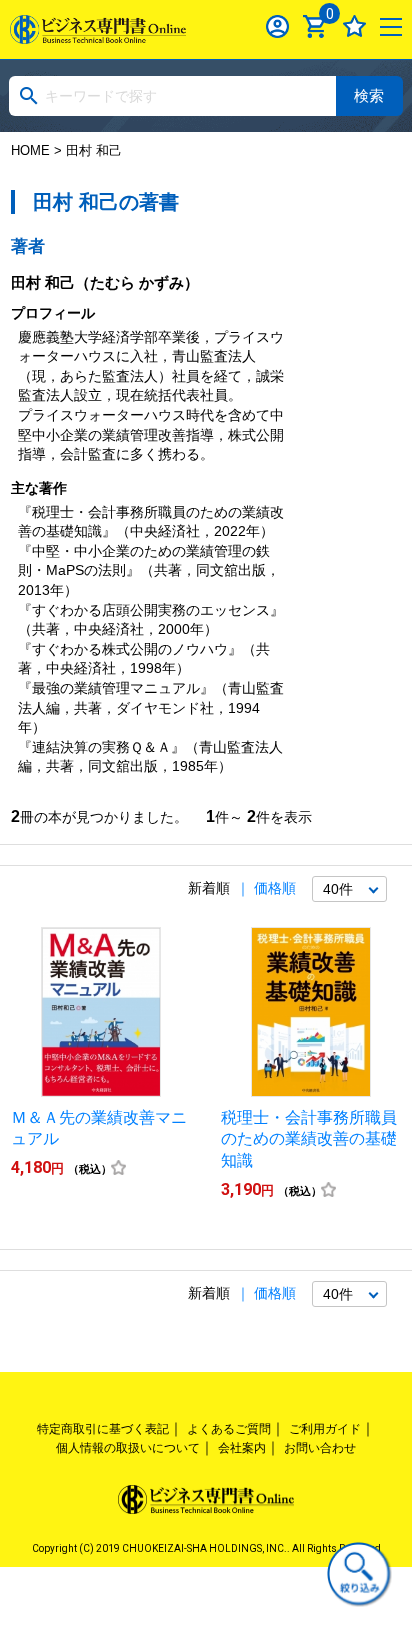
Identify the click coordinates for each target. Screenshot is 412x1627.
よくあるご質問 (229, 1429)
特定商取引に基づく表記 (103, 1429)
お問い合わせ (320, 1448)
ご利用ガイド (325, 1429)
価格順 (275, 888)
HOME (30, 150)
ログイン (277, 26)
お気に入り (354, 26)
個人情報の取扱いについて (128, 1448)
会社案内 (242, 1448)
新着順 (209, 888)
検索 (369, 95)
